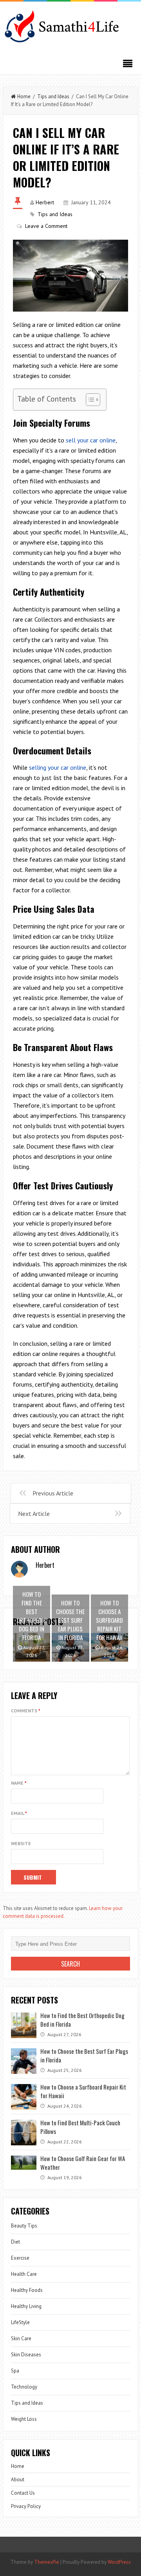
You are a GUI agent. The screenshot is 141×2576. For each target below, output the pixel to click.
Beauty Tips (24, 2226)
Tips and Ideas (53, 96)
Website (21, 1843)
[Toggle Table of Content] (89, 400)
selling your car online (58, 767)
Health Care (24, 2274)
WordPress (119, 2562)
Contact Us (23, 2493)
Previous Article (53, 1493)
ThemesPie (47, 2562)
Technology (24, 2387)
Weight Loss (24, 2419)
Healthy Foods (27, 2290)
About (18, 2480)
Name (19, 1783)
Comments (26, 1711)
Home (24, 96)
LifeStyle (20, 2322)
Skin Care (21, 2338)
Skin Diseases (26, 2355)
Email (19, 1813)
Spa (15, 2371)
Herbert (45, 202)
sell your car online (91, 440)
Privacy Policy (26, 2506)
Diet (15, 2242)
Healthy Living (26, 2306)
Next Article (34, 1514)
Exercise (20, 2258)
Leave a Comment (46, 226)
